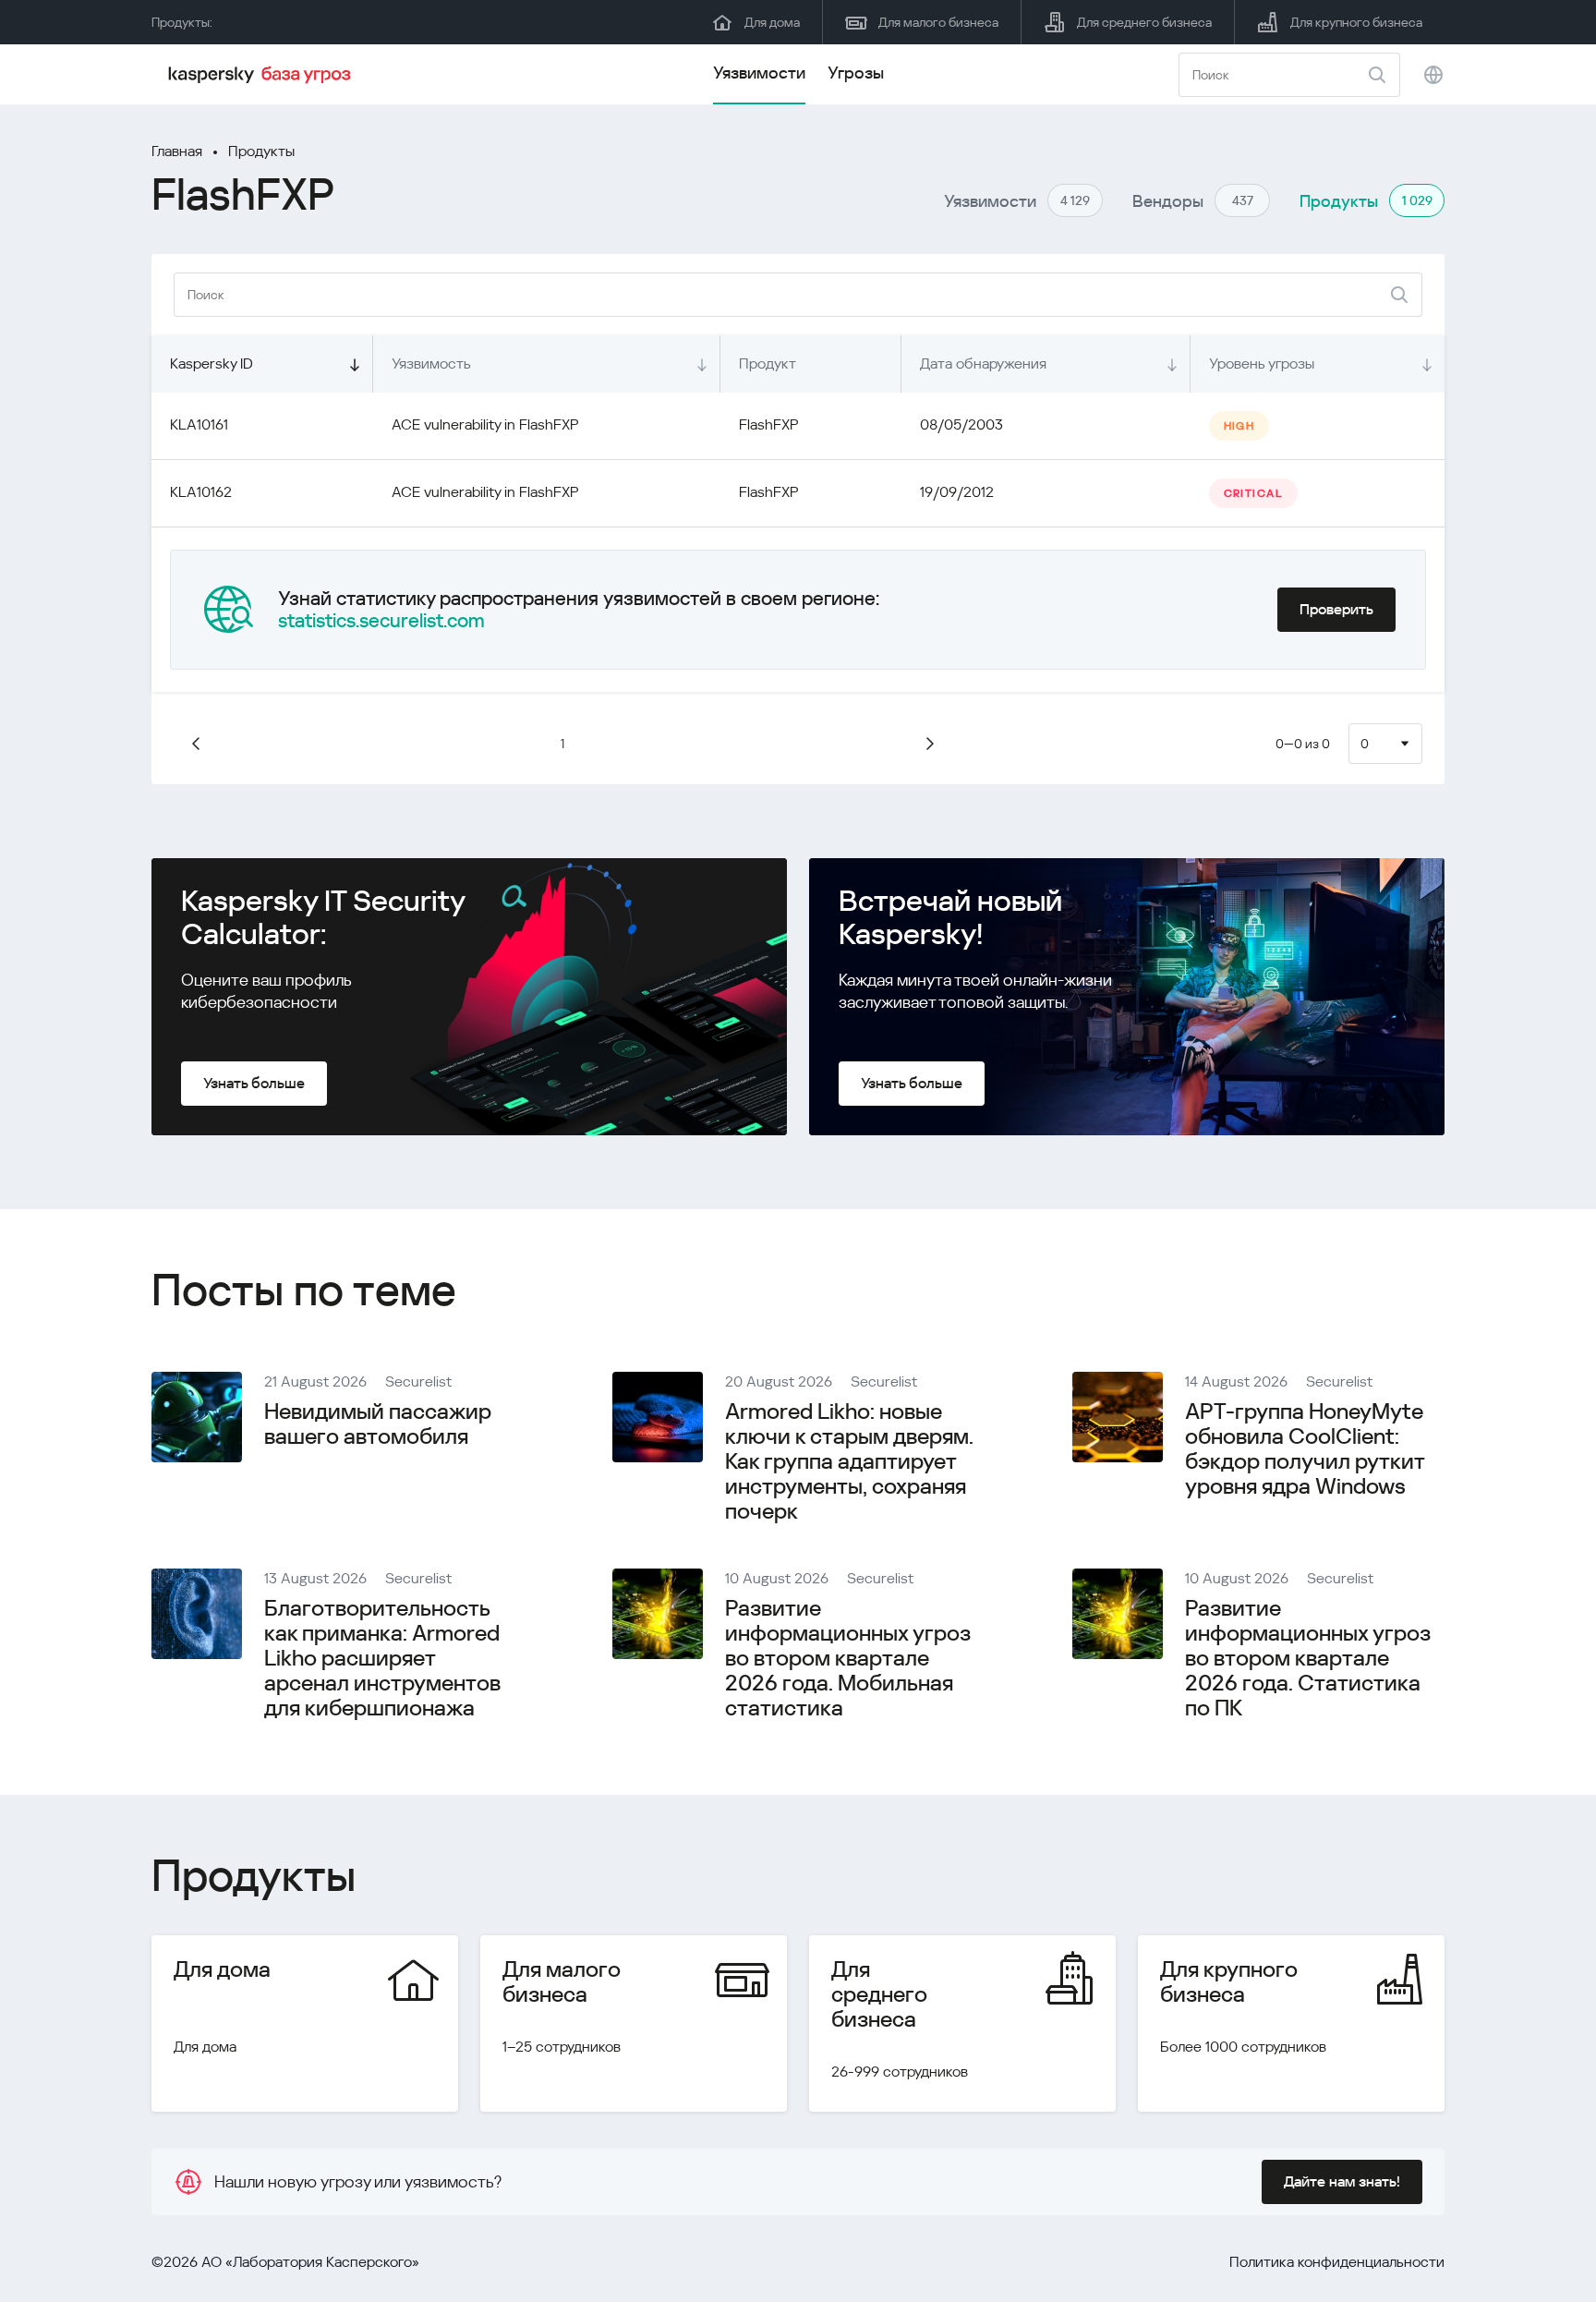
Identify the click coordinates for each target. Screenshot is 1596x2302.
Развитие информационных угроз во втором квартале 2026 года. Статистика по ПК (1308, 1658)
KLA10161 (199, 424)
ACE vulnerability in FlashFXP (485, 424)
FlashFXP (769, 424)
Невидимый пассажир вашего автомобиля (378, 1424)
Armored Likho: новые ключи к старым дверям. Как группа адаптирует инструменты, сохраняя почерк (849, 1461)
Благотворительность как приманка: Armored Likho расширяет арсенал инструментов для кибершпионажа (382, 1658)
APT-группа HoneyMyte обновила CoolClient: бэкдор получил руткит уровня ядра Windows (1305, 1449)
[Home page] (262, 75)
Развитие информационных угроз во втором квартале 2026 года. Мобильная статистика (848, 1658)
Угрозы (856, 73)
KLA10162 (201, 492)
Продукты (261, 151)
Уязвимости (759, 73)
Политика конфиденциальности (1337, 2262)
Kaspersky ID (212, 363)
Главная (177, 151)
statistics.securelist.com (381, 621)
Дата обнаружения (983, 363)
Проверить (1336, 609)
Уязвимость (431, 363)
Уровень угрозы (1262, 363)
